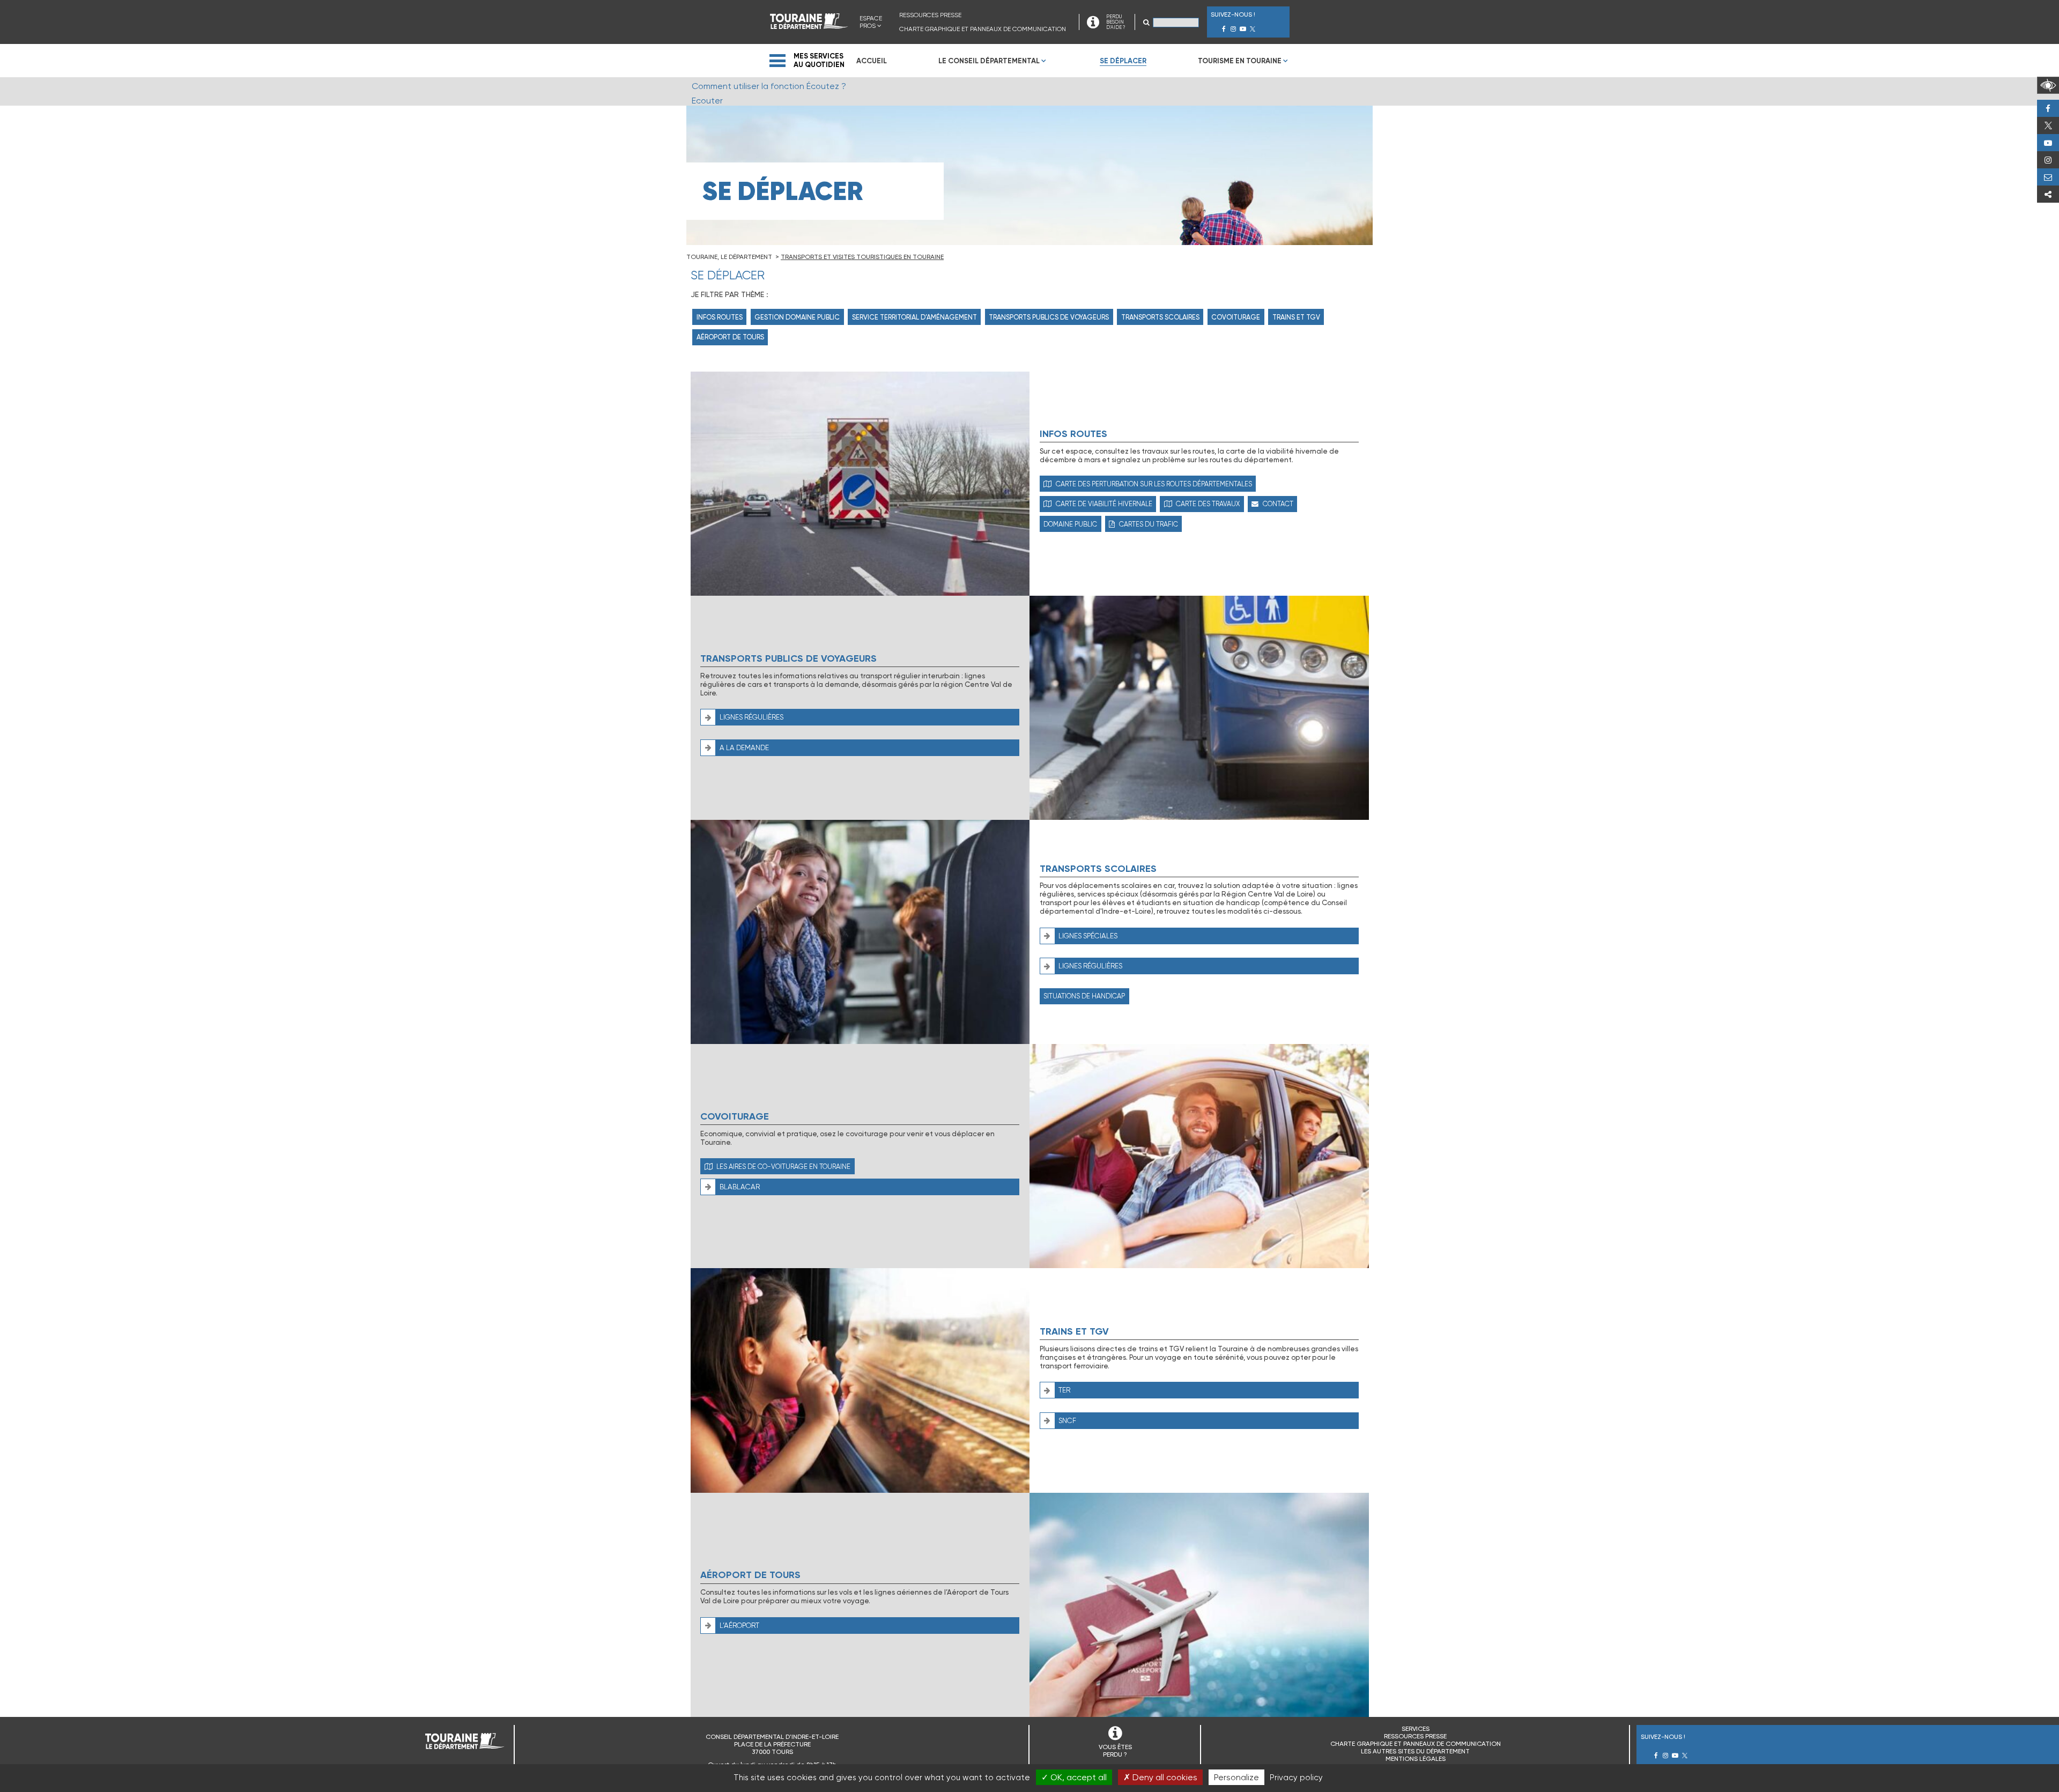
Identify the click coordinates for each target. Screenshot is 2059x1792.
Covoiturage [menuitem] (1236, 317)
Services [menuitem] (1416, 1729)
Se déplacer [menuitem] (1123, 61)
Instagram (2048, 160)
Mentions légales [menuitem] (1416, 1759)
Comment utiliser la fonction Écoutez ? (769, 86)
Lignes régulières (751, 717)
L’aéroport (739, 1626)
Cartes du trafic (1149, 524)
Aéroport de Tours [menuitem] (730, 337)
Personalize (1236, 1777)
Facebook (2048, 108)
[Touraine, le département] (809, 26)
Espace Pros (871, 22)
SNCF (1067, 1421)
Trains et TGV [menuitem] (1296, 317)
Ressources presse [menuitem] (930, 15)
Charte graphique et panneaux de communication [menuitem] (983, 29)
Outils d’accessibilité (2048, 85)
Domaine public (1070, 524)
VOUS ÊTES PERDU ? (1115, 1751)
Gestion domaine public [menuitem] (797, 317)
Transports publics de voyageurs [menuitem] (1049, 317)
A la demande (744, 748)
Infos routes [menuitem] (720, 317)
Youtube (2048, 143)
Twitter (2048, 125)
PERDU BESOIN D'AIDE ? (1116, 22)
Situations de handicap (1084, 996)
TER (1064, 1390)
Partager (2048, 194)
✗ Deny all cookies (1160, 1777)
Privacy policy (1296, 1778)
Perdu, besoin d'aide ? (2048, 177)
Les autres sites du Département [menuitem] (1415, 1751)
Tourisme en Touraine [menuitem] (1240, 61)
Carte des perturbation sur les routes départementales (1154, 484)
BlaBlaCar (740, 1187)
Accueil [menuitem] (872, 61)
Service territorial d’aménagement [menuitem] (914, 317)
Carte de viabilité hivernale (1104, 504)
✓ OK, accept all (1074, 1777)
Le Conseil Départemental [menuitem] (989, 61)
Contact (1278, 504)
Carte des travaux (1208, 504)
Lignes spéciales (1088, 936)
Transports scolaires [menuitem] (1160, 317)
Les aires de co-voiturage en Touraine (783, 1167)
